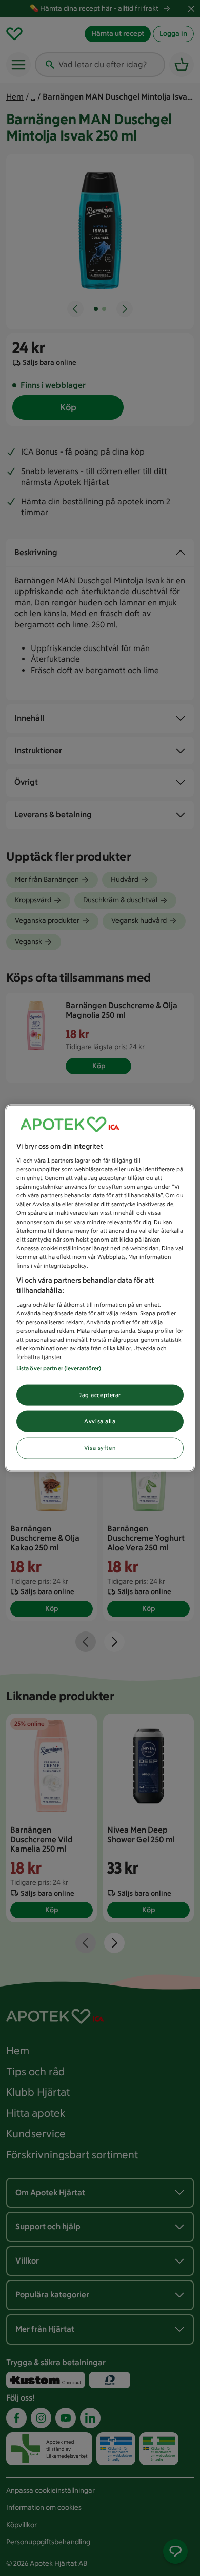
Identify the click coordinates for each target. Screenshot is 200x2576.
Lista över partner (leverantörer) (59, 1368)
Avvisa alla (100, 1421)
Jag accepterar (100, 1394)
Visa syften (100, 1448)
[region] (100, 1288)
